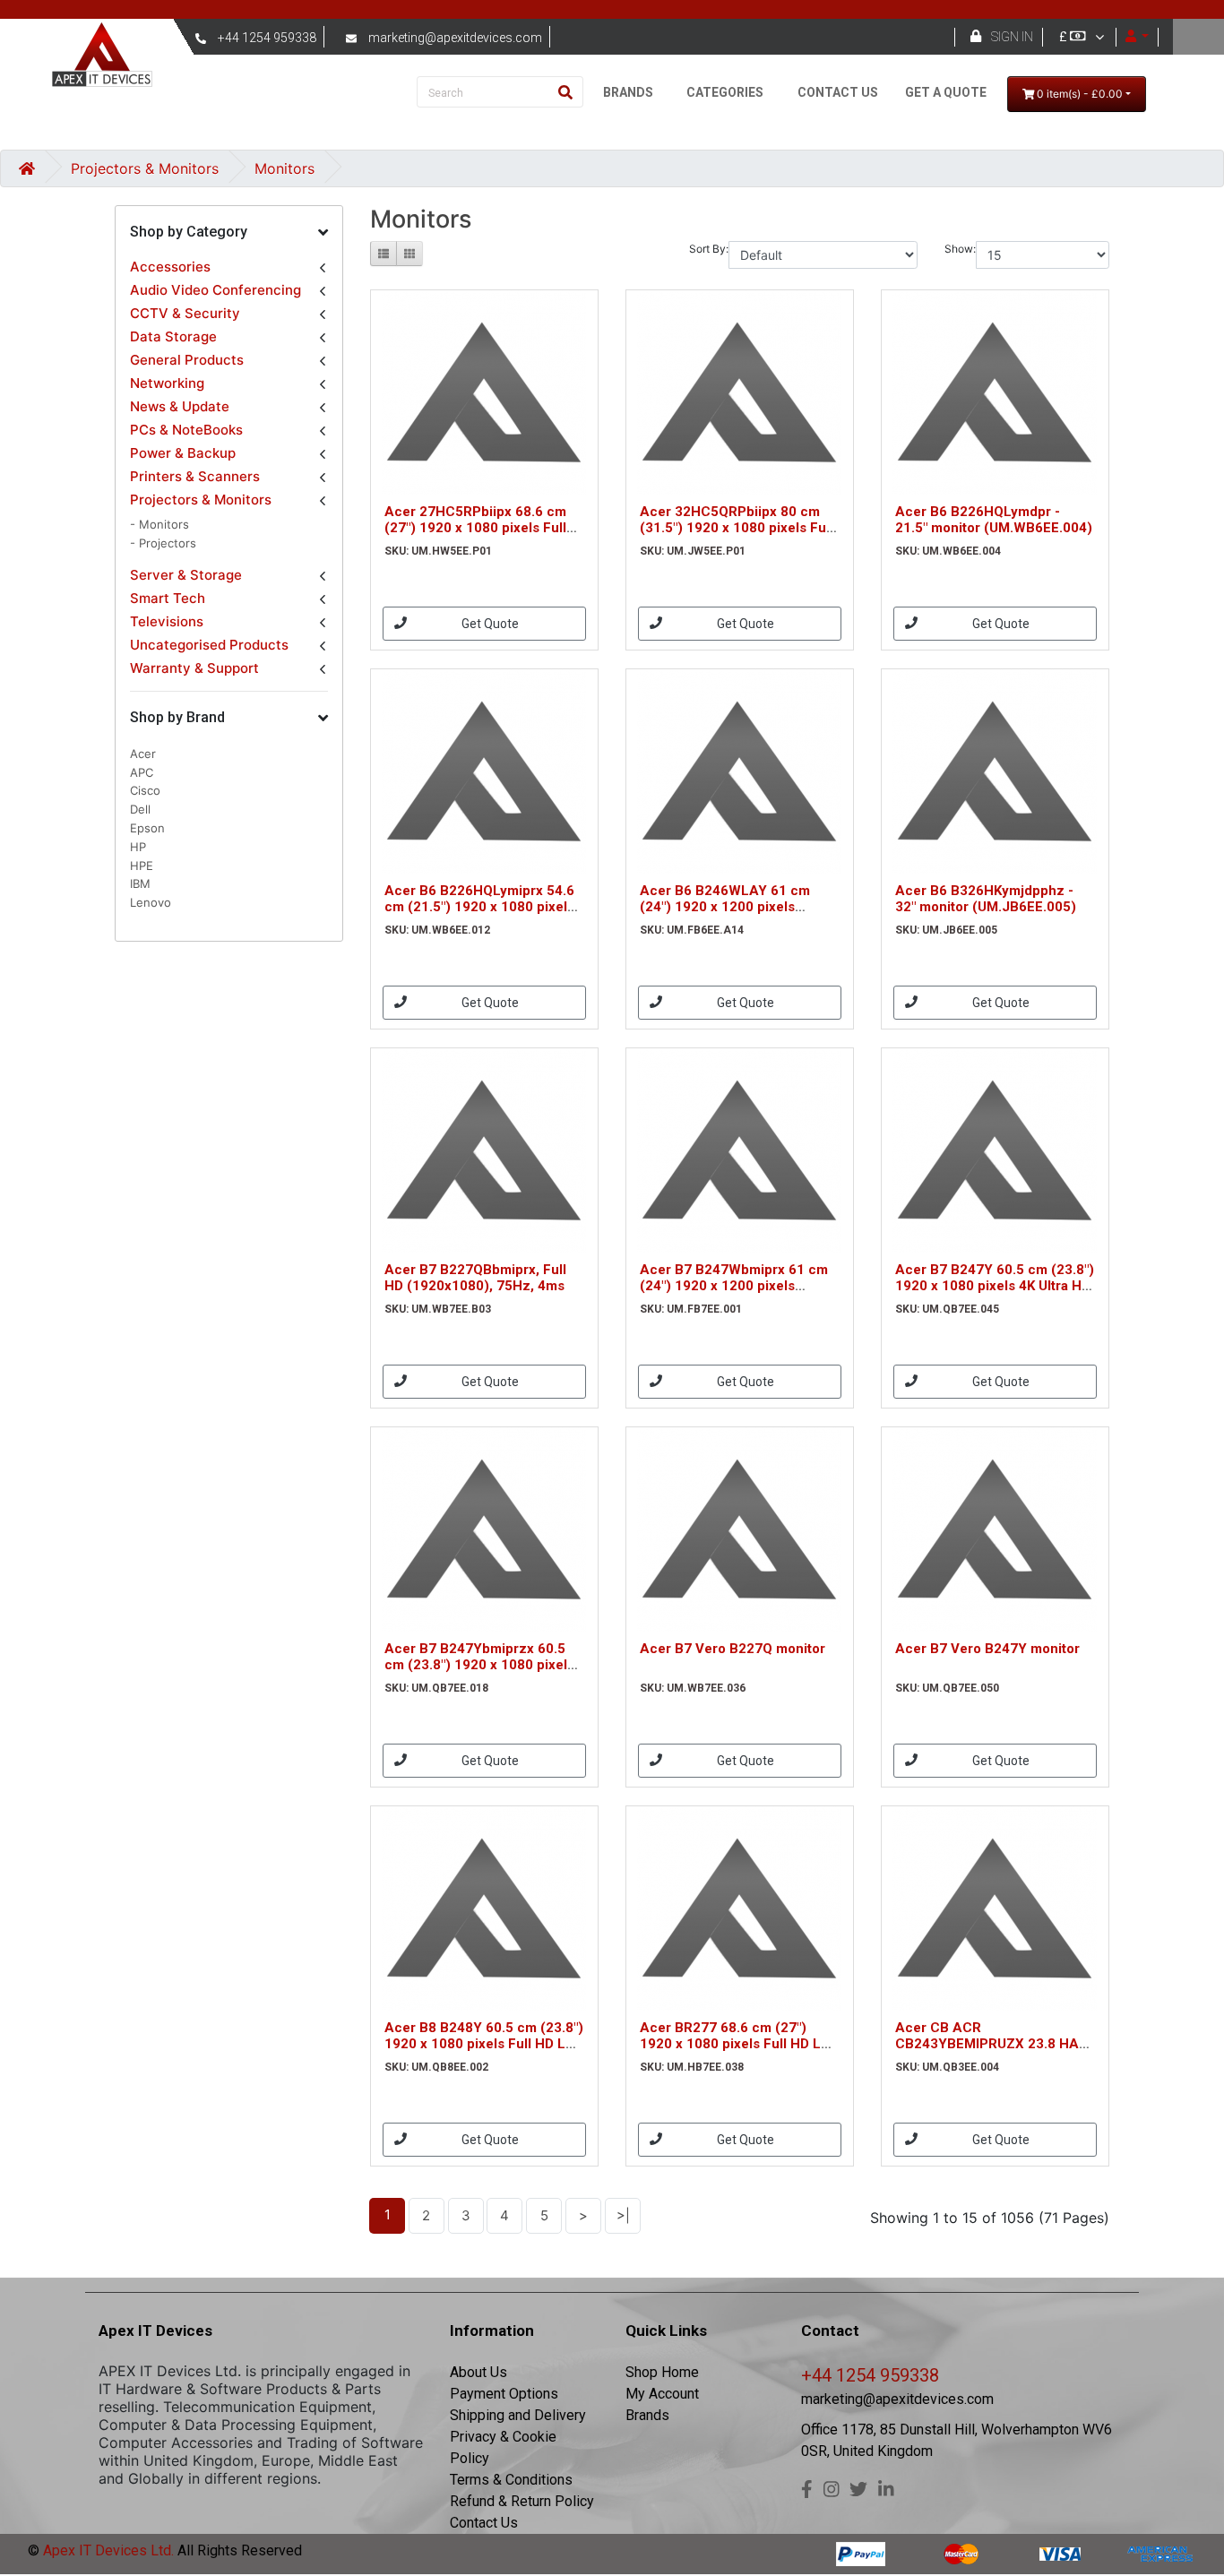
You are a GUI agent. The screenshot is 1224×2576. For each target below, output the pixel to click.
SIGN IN (1012, 37)
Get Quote (490, 624)
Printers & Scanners (195, 476)
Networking (167, 383)
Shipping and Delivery (518, 2415)
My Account (662, 2394)
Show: (960, 249)
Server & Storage (186, 575)
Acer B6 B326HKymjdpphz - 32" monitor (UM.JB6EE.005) (986, 899)
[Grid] (409, 254)
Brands (647, 2415)
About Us (478, 2372)
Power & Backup (183, 453)
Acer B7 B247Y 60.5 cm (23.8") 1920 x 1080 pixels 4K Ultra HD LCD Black (995, 1286)
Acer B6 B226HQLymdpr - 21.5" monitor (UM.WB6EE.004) (994, 520)
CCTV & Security (185, 313)
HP (138, 847)
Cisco (145, 790)
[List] (384, 254)
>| (623, 2215)
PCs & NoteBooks (186, 430)
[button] (229, 233)
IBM (140, 883)
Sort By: (709, 249)
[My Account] (1138, 37)
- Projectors (163, 543)
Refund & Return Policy (522, 2501)
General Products (187, 360)
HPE (142, 866)
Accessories (170, 267)
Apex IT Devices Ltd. (107, 2550)
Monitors (284, 168)
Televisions (167, 621)
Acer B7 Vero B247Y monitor (987, 1649)
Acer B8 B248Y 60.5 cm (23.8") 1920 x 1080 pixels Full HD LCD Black (484, 2044)
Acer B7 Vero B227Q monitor (733, 1649)
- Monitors (159, 524)
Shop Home (662, 2372)
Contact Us (484, 2523)
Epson (147, 828)
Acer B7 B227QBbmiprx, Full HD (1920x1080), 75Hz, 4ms (475, 1278)
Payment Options (504, 2394)
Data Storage (173, 336)
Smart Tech (168, 598)
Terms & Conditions (511, 2480)
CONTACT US (838, 92)
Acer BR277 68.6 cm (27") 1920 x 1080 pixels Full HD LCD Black (740, 2044)
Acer (143, 754)
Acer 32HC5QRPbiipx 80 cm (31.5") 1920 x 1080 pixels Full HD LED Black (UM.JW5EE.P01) (739, 528)
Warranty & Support (194, 668)
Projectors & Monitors (145, 168)
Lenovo (151, 902)
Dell (140, 809)
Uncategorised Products (209, 645)
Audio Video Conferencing (215, 290)
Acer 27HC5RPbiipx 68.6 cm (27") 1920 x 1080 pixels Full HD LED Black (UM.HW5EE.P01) (484, 528)
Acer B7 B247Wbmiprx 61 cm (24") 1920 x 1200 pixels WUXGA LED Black (734, 1286)
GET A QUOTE (946, 92)
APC (142, 772)
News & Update (180, 406)
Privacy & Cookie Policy (503, 2447)
